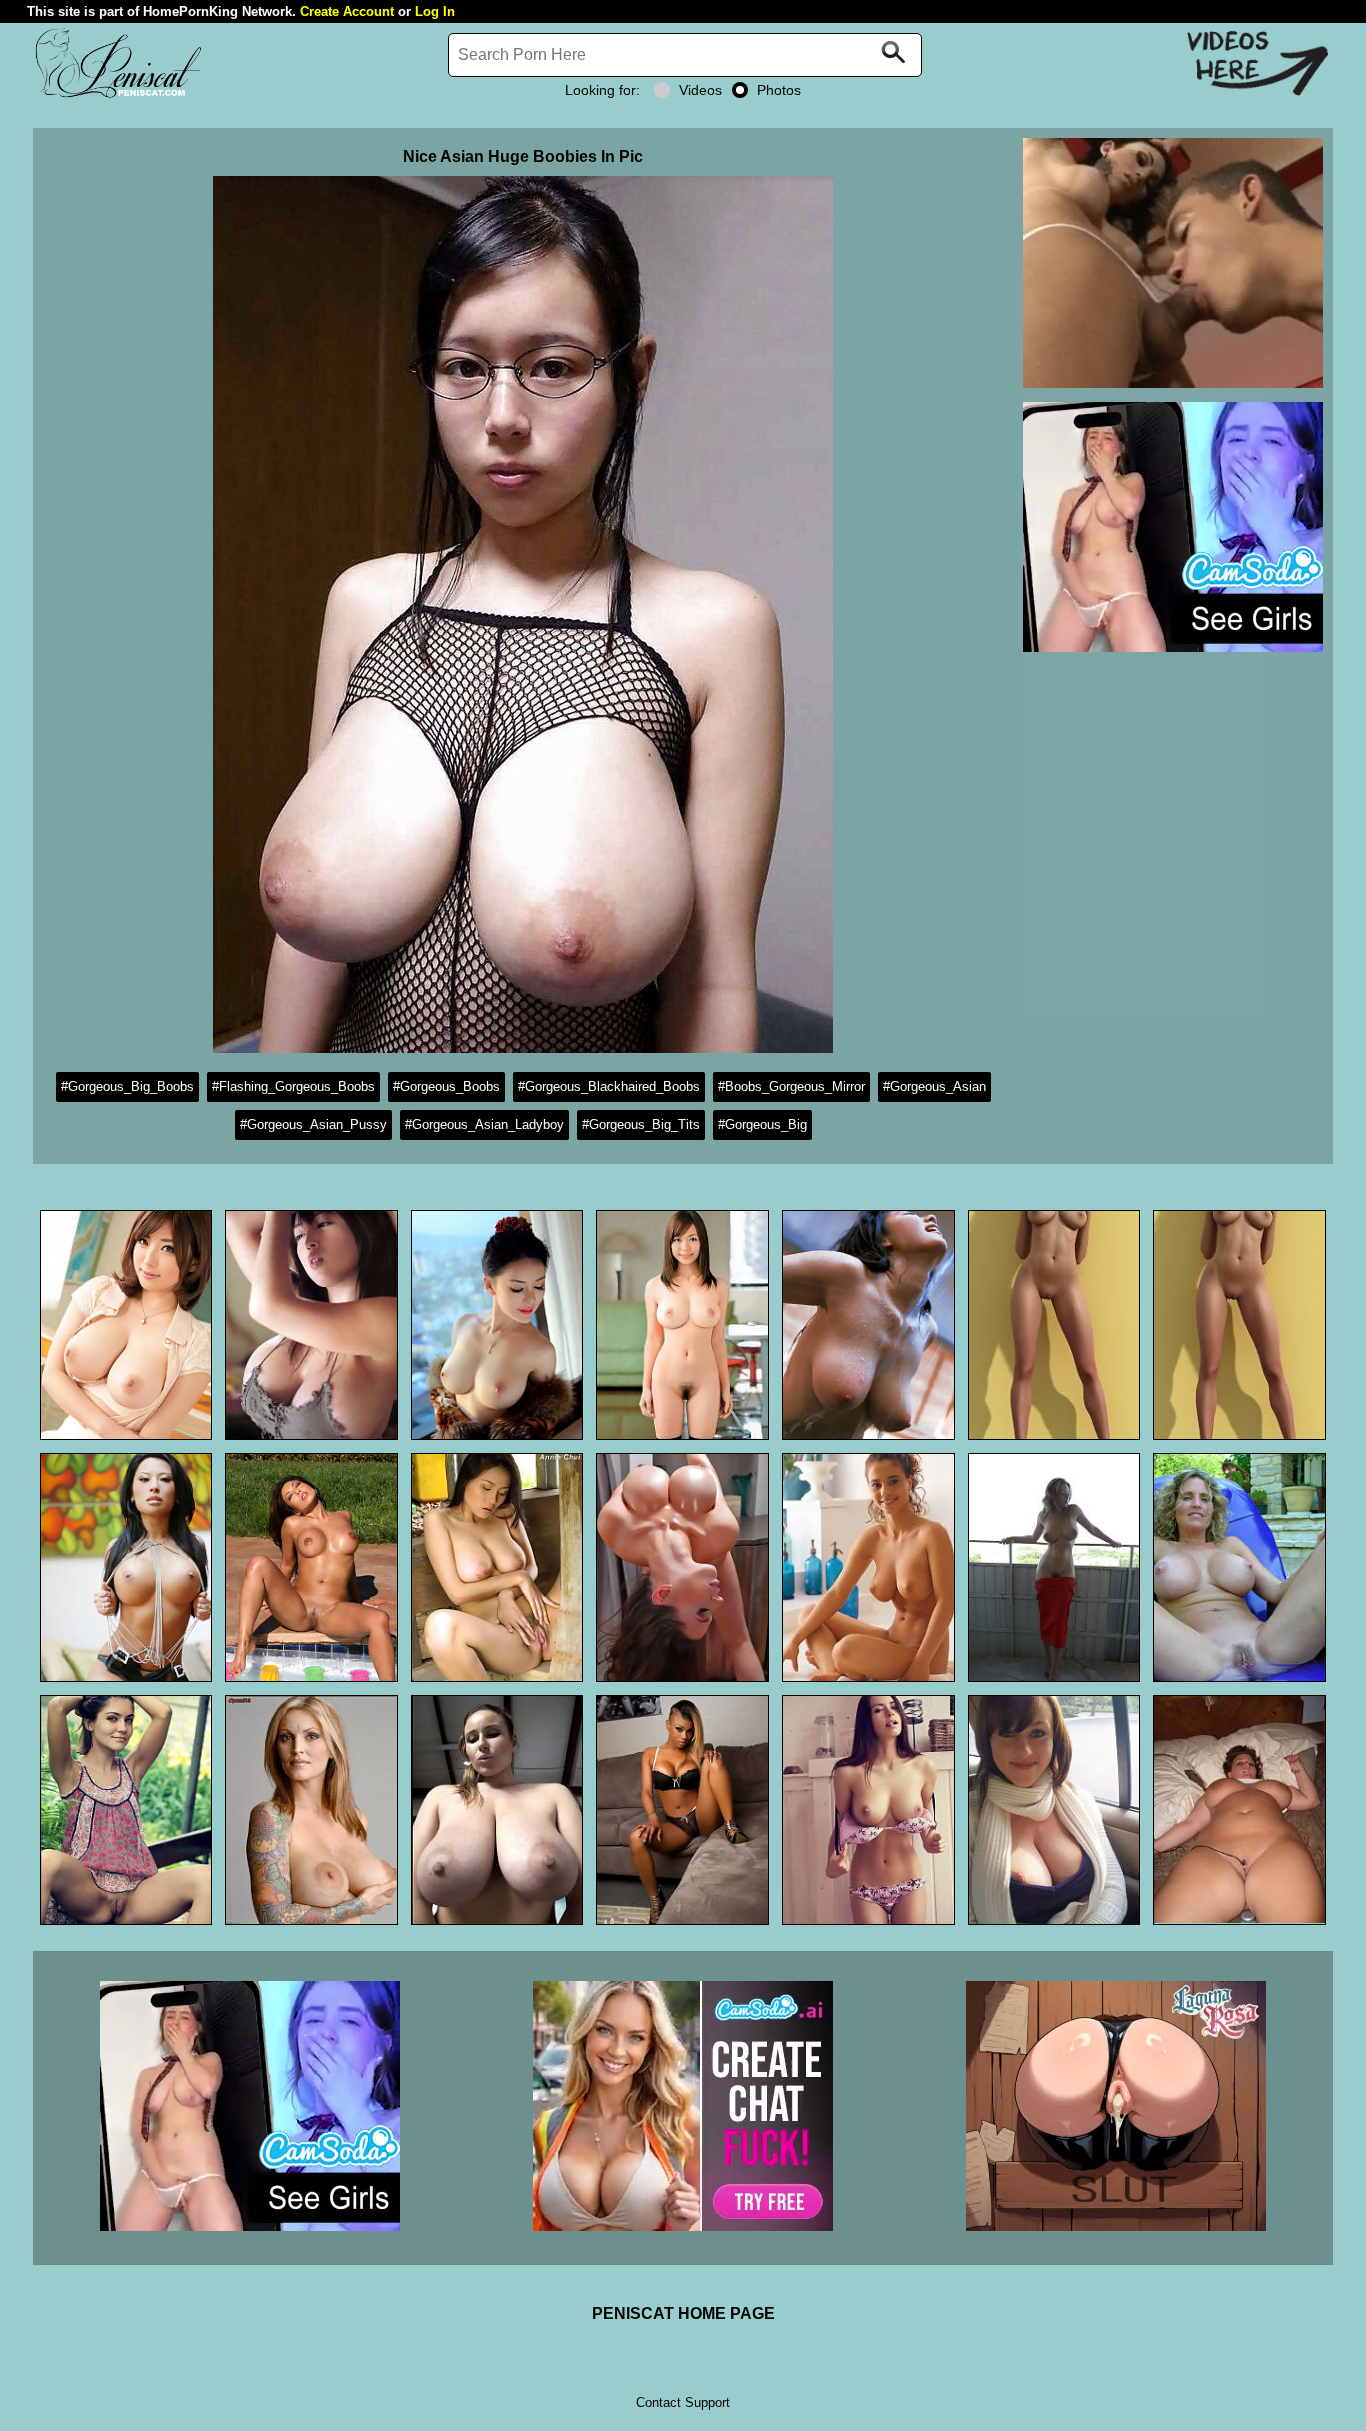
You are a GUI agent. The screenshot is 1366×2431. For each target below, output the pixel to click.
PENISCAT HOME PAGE (683, 2313)
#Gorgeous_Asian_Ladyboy (484, 1124)
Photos (779, 90)
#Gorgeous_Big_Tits (641, 1124)
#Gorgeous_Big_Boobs (127, 1086)
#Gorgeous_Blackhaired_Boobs (609, 1086)
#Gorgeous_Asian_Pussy (313, 1124)
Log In (435, 11)
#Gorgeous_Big (762, 1124)
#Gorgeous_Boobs (446, 1086)
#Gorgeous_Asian (934, 1086)
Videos (700, 90)
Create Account (347, 11)
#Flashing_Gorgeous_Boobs (293, 1086)
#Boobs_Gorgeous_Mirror (791, 1086)
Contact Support (683, 2402)
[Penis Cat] (118, 95)
